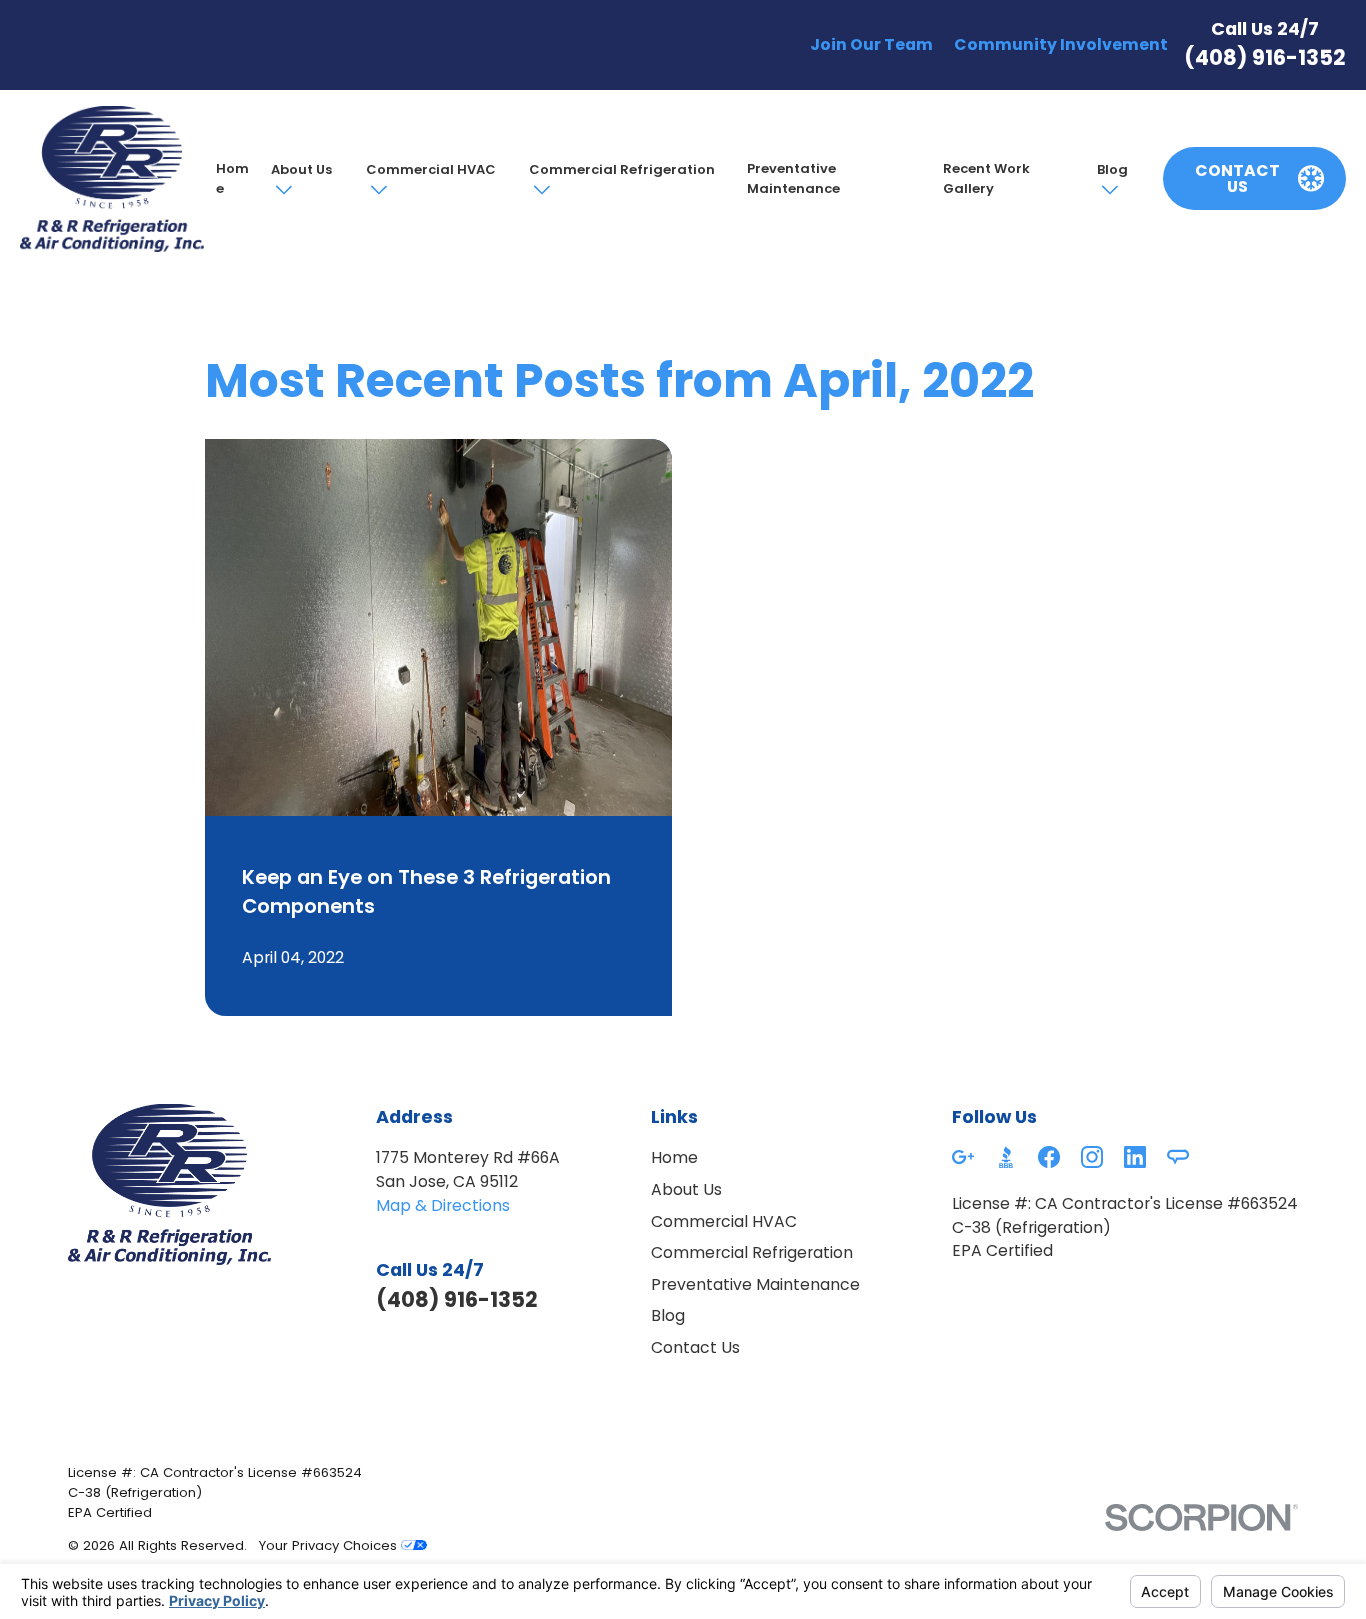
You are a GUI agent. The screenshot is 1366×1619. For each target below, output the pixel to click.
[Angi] (1178, 1157)
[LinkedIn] (1135, 1157)
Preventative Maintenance (793, 178)
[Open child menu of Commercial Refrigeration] (539, 190)
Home (232, 178)
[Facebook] (1049, 1157)
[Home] (111, 179)
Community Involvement (1061, 44)
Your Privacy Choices (330, 1545)
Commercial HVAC (431, 169)
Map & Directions (443, 1205)
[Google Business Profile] (963, 1157)
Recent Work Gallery (986, 178)
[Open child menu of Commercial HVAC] (376, 190)
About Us (301, 169)
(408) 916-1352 (1265, 57)
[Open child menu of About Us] (281, 190)
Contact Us (695, 1347)
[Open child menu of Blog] (1107, 190)
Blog (1112, 169)
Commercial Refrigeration (622, 169)
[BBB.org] (1006, 1157)
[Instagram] (1092, 1157)
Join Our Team (871, 44)
